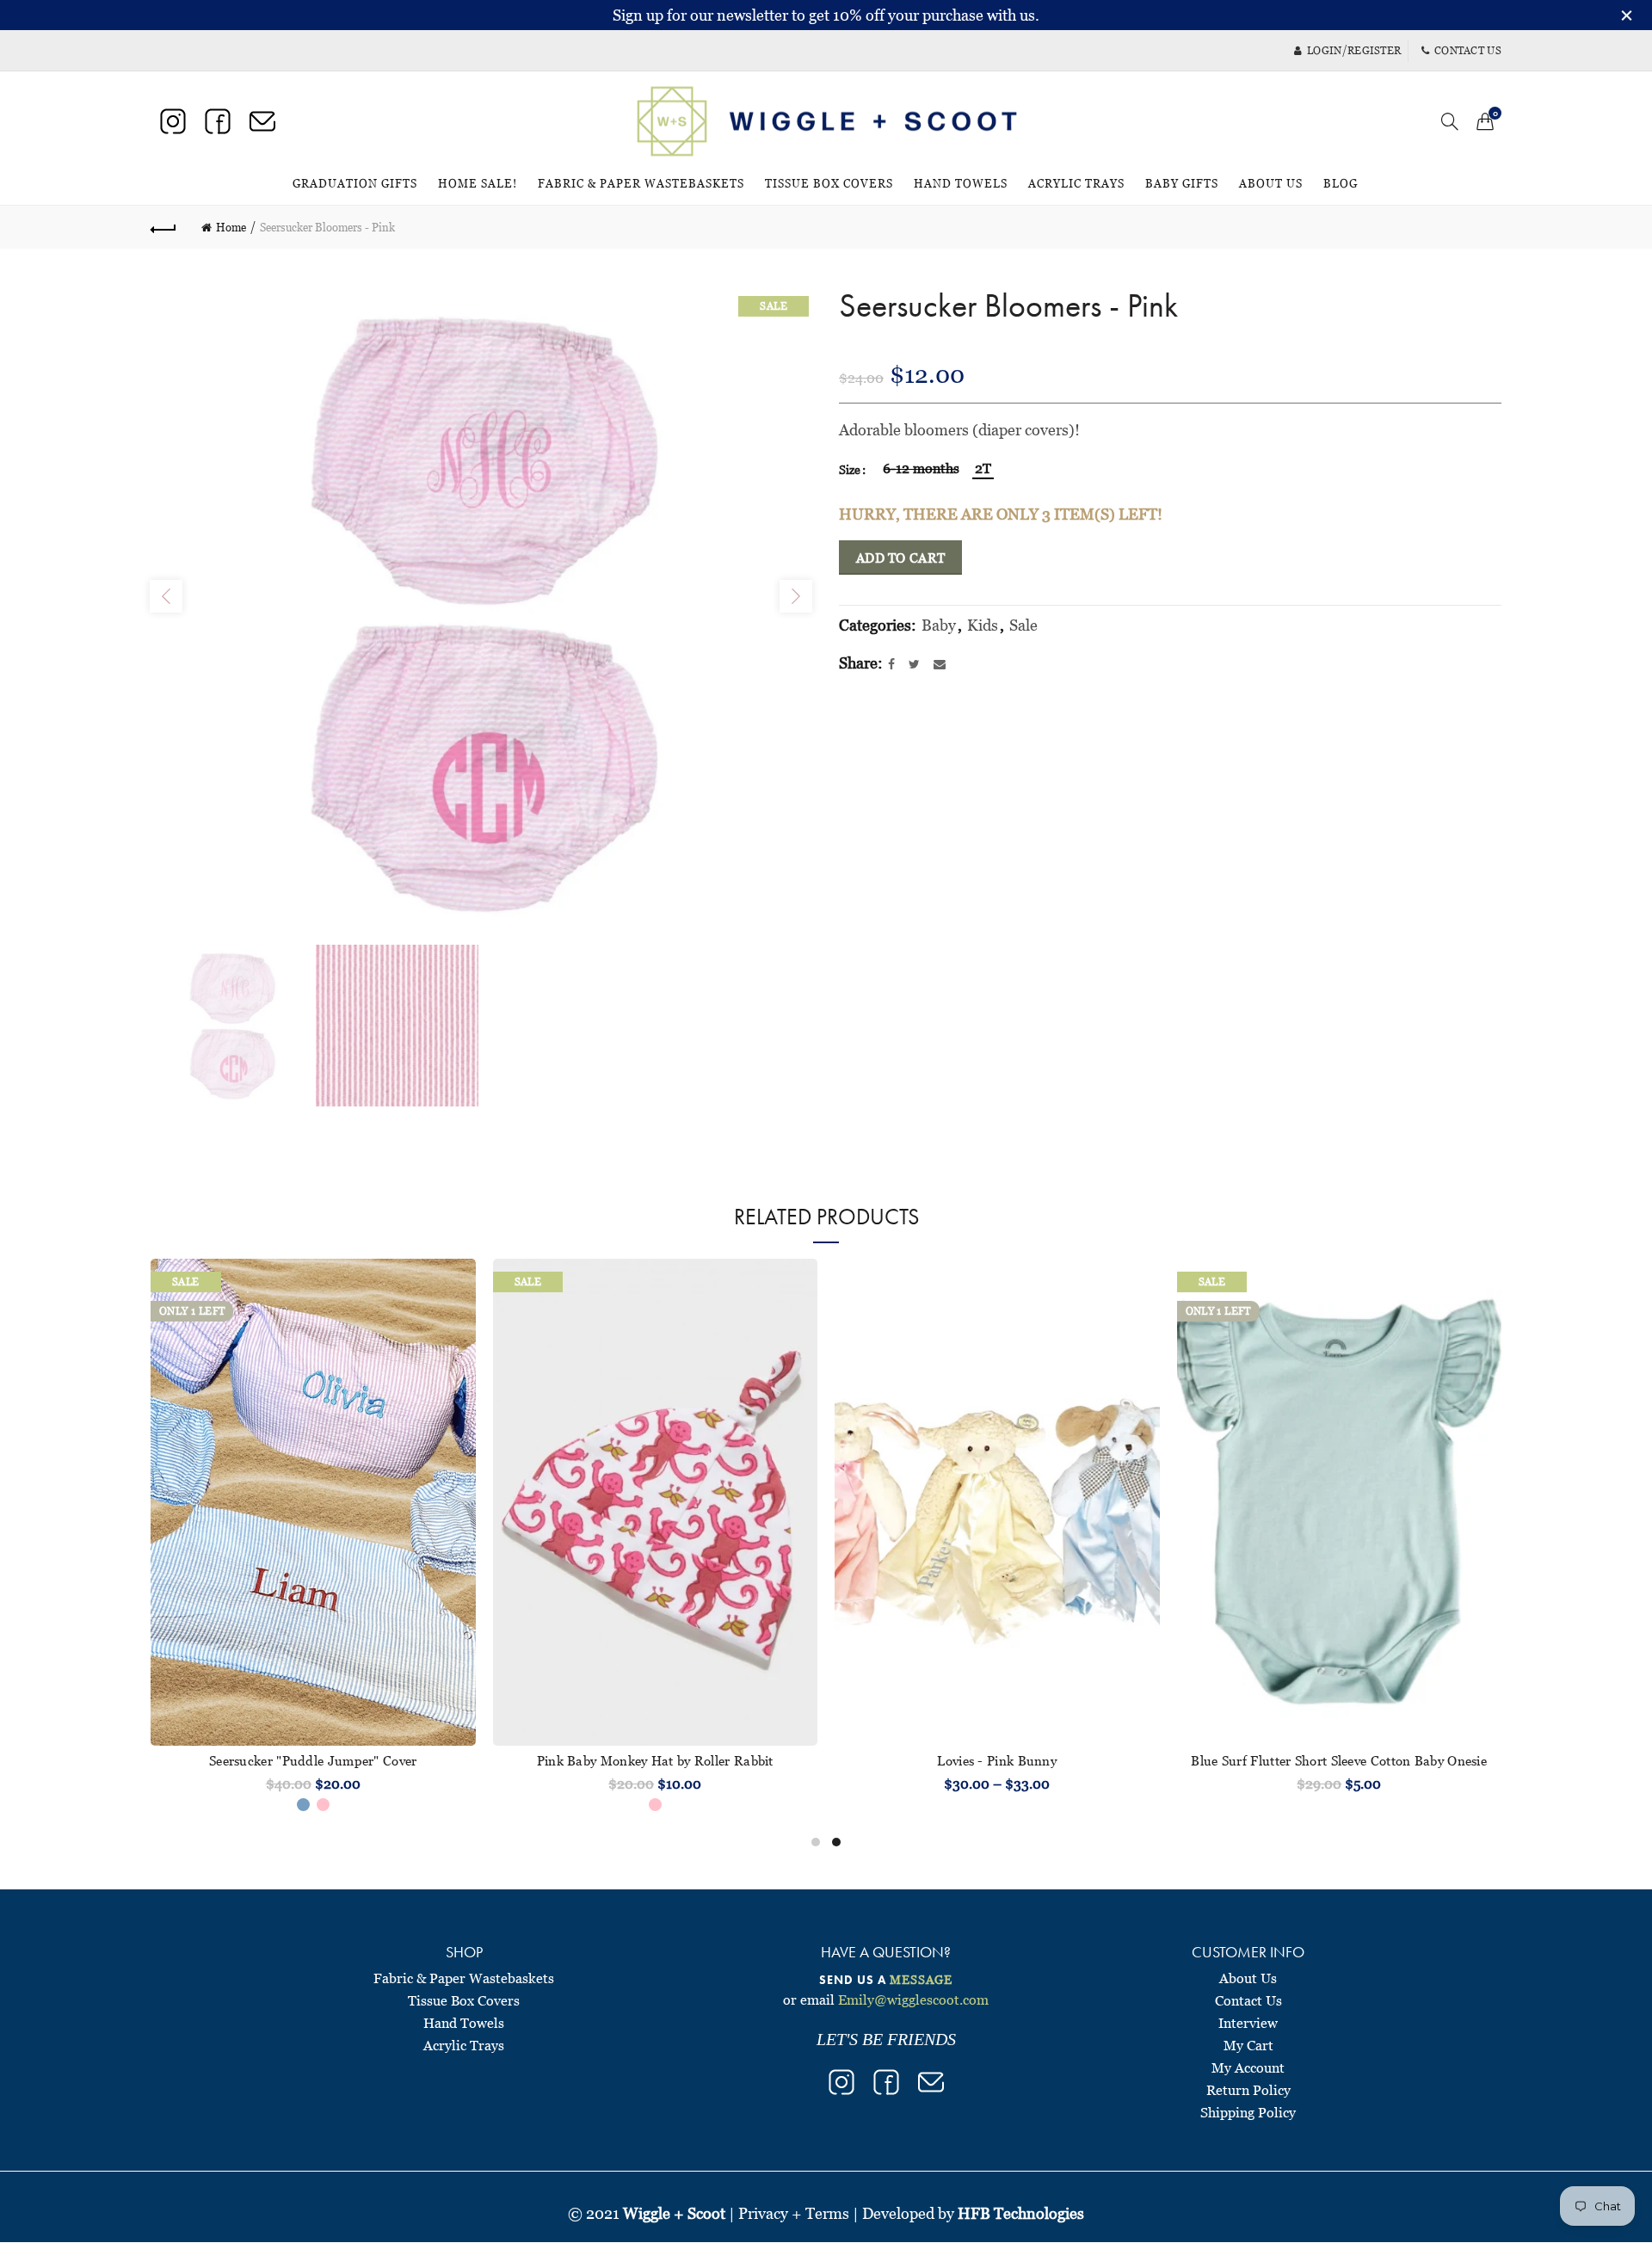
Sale (1023, 625)
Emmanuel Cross (313, 1760)
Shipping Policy (1248, 2112)
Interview (1248, 2023)
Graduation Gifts (355, 183)
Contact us (1468, 50)
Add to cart (900, 558)
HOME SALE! (483, 176)
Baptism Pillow (655, 1760)
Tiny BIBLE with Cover (997, 1760)
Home (231, 227)
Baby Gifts (1182, 183)
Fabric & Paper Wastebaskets (641, 183)
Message (921, 1979)
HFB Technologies (1021, 2213)
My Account (1248, 2067)
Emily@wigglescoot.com (913, 2000)
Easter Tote (1339, 1760)
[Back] (163, 227)
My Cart (1248, 2045)
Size (850, 470)
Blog (1341, 183)
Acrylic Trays (1076, 183)
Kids (983, 625)
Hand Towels (961, 183)
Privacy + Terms (794, 2213)
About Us (1271, 183)
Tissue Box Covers (829, 183)
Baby (939, 625)
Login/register (1354, 50)
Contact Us (1248, 2000)
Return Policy (1248, 2090)
